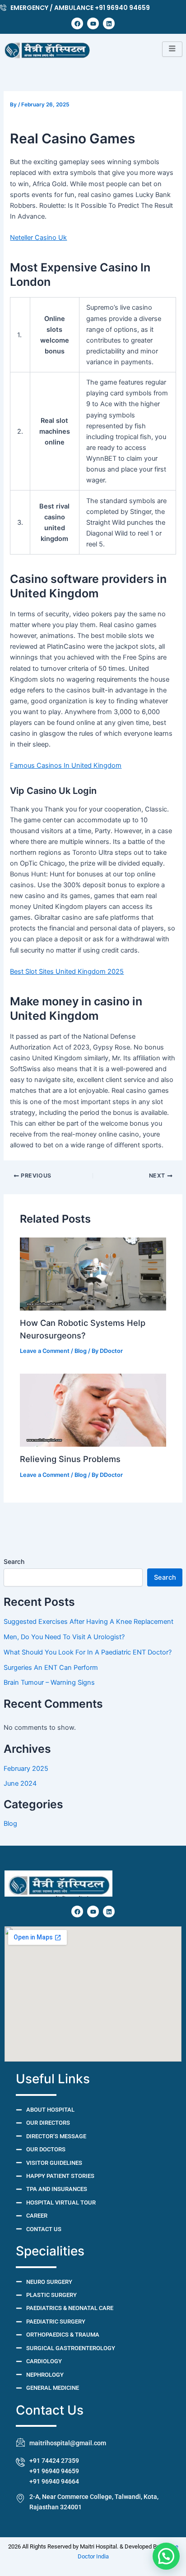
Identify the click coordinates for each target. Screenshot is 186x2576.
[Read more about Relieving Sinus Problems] (93, 1410)
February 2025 (26, 1769)
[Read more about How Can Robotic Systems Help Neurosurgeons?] (93, 1274)
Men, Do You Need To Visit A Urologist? (64, 1637)
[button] (166, 2556)
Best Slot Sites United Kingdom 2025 (67, 972)
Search (14, 1561)
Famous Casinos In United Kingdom (66, 765)
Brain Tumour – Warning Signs (49, 1682)
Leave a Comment (45, 1351)
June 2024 (20, 1783)
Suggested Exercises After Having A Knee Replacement (88, 1622)
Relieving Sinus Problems (70, 1459)
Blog (10, 1824)
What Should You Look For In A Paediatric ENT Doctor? (88, 1652)
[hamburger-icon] (172, 49)
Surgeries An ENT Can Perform (51, 1668)
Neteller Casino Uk (38, 238)
